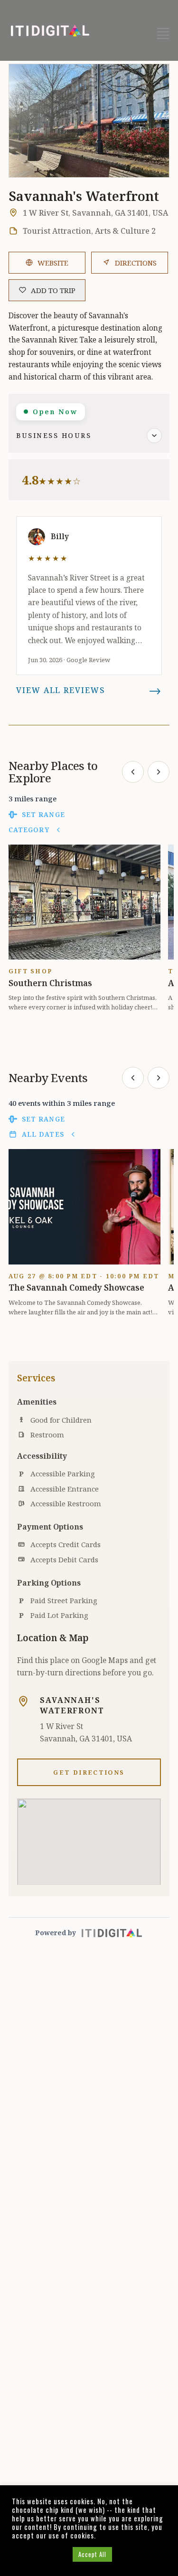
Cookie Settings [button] (40, 2554)
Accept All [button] (92, 2554)
